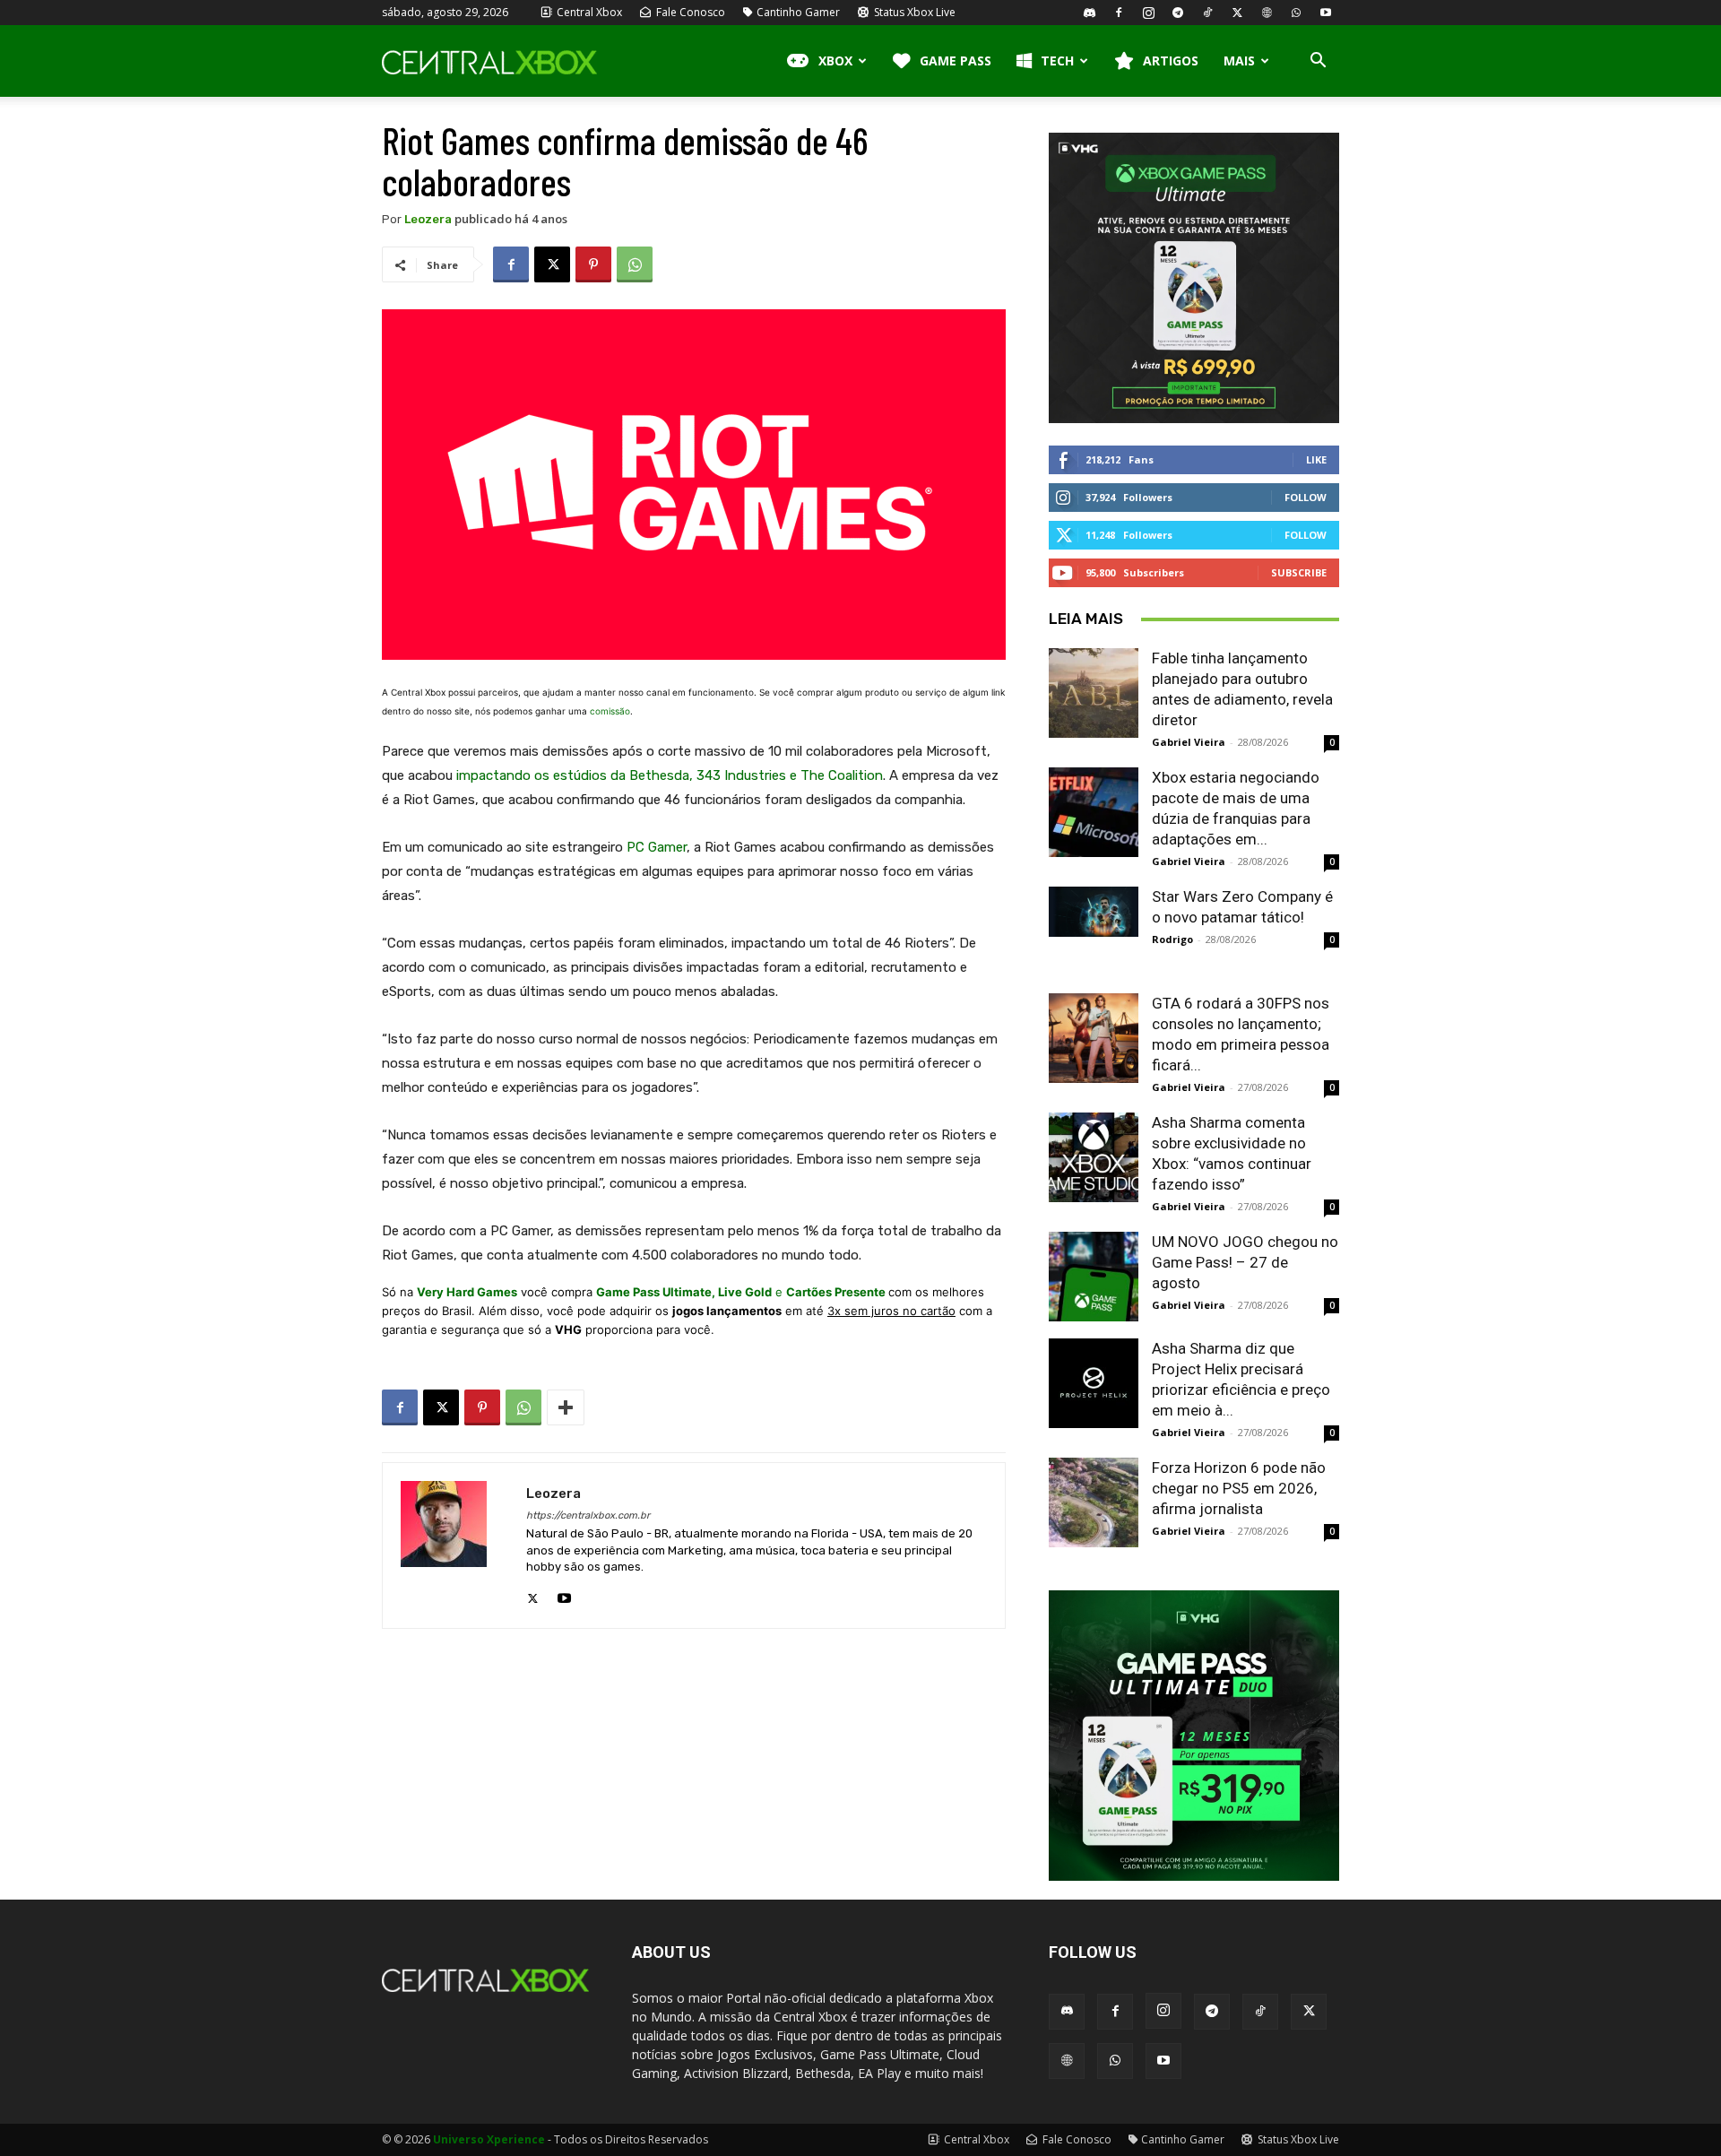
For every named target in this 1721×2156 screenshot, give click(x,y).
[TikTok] (1207, 13)
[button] (1318, 62)
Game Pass (956, 61)
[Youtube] (1326, 13)
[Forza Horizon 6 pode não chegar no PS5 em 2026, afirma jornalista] (1094, 1502)
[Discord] (1089, 13)
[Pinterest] (593, 264)
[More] (566, 1407)
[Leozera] (454, 1546)
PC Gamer (657, 847)
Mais (1239, 61)
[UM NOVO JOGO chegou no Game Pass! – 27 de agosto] (1094, 1277)
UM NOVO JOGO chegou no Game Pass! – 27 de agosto (1245, 1262)
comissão (610, 711)
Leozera (428, 219)
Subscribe (1299, 572)
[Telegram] (1178, 13)
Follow (1306, 497)
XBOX (835, 61)
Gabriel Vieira (1189, 742)
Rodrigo (1172, 939)
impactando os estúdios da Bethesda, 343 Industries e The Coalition (670, 775)
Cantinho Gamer (798, 12)
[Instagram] (1148, 13)
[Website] (1267, 13)
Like (1316, 459)
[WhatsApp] (1296, 13)
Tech (1057, 61)
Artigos (1171, 61)
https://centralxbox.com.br (588, 1515)
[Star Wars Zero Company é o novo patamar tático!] (1094, 912)
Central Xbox (588, 12)
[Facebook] (1119, 13)
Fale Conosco (689, 12)
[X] (1237, 13)
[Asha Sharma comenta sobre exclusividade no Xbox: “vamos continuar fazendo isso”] (1094, 1157)
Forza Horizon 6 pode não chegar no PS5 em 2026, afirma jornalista (1239, 1488)
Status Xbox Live (913, 12)
